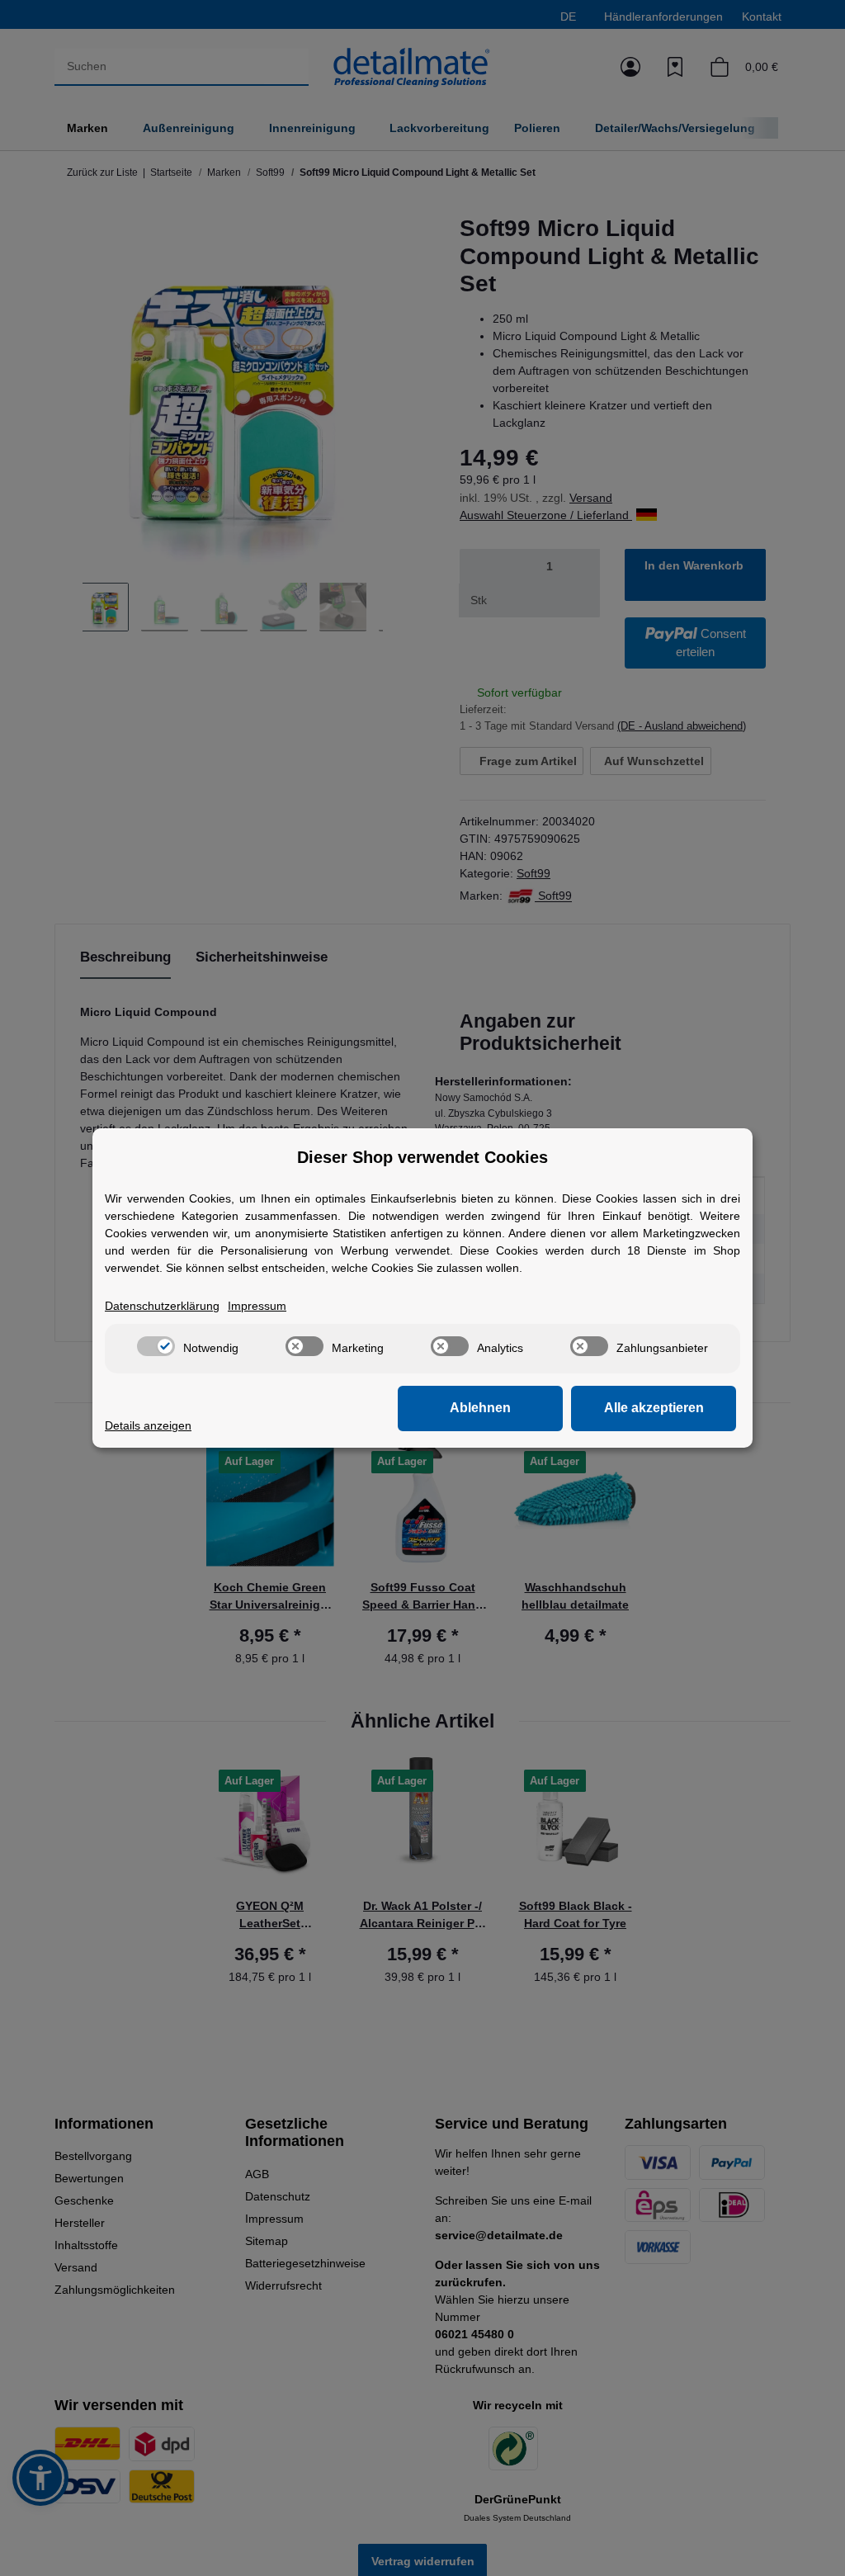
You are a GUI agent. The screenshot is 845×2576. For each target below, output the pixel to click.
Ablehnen (480, 1408)
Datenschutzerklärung (162, 1306)
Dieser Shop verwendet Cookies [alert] (422, 1157)
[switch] (156, 1346)
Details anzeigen (148, 1425)
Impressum (257, 1306)
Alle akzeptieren (654, 1408)
